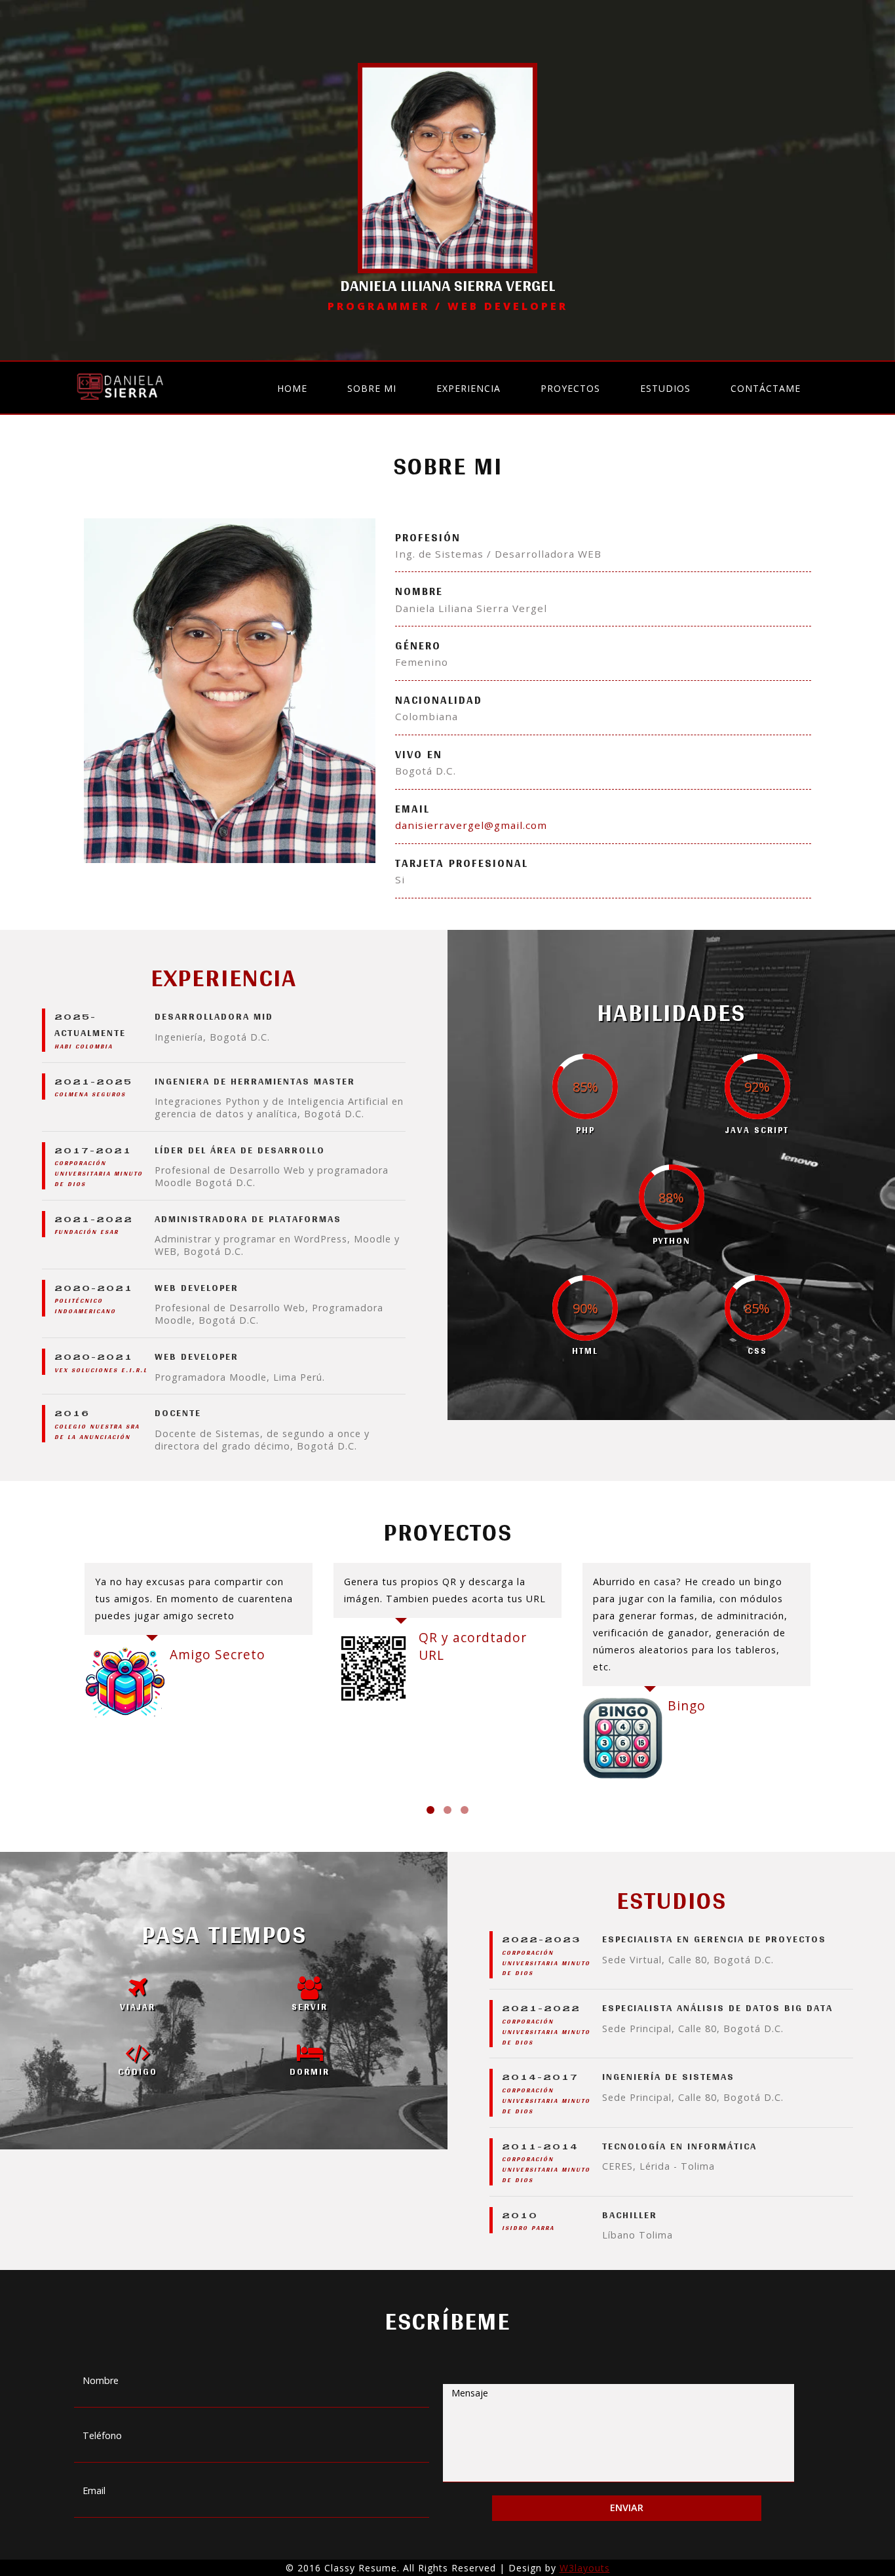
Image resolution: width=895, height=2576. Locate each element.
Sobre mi (372, 388)
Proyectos (570, 388)
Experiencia (468, 388)
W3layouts (585, 2568)
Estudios (665, 388)
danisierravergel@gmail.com (471, 825)
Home (292, 388)
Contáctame (766, 388)
